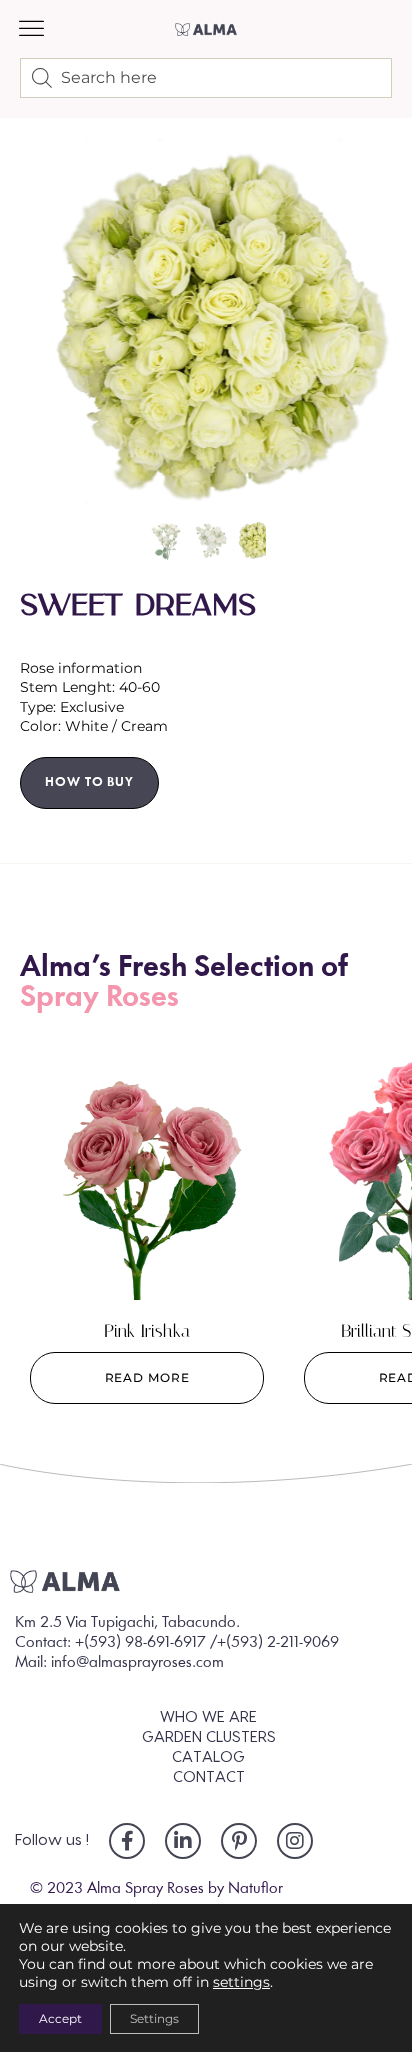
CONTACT (209, 1777)
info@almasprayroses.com (137, 1663)
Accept (60, 2018)
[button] (32, 29)
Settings (154, 2018)
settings (241, 1982)
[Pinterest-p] (239, 1841)
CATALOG (208, 1757)
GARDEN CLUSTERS (209, 1737)
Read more (147, 1377)
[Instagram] (295, 1841)
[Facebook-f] (127, 1841)
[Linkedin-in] (183, 1841)
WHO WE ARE (208, 1717)
